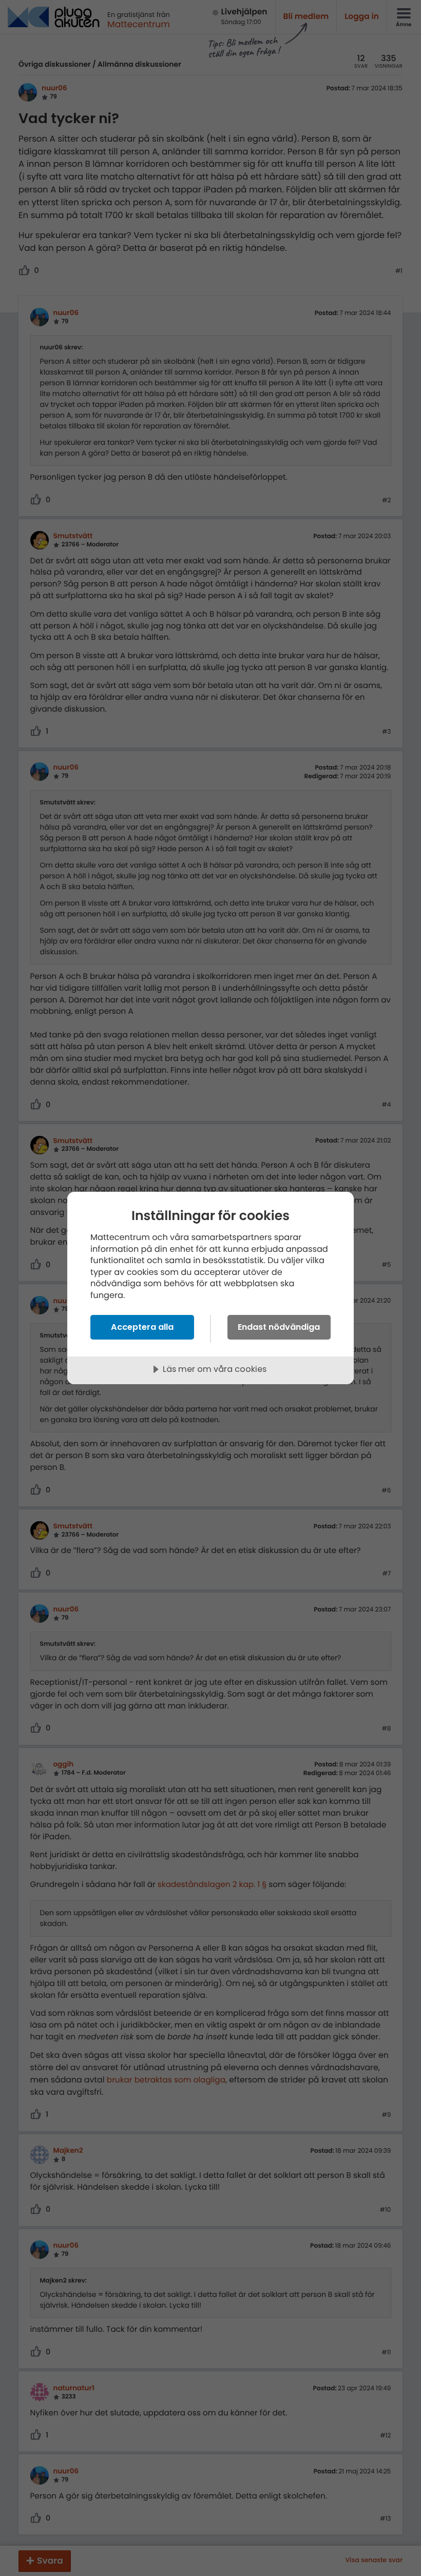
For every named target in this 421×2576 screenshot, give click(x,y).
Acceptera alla (142, 1327)
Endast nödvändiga (279, 1327)
